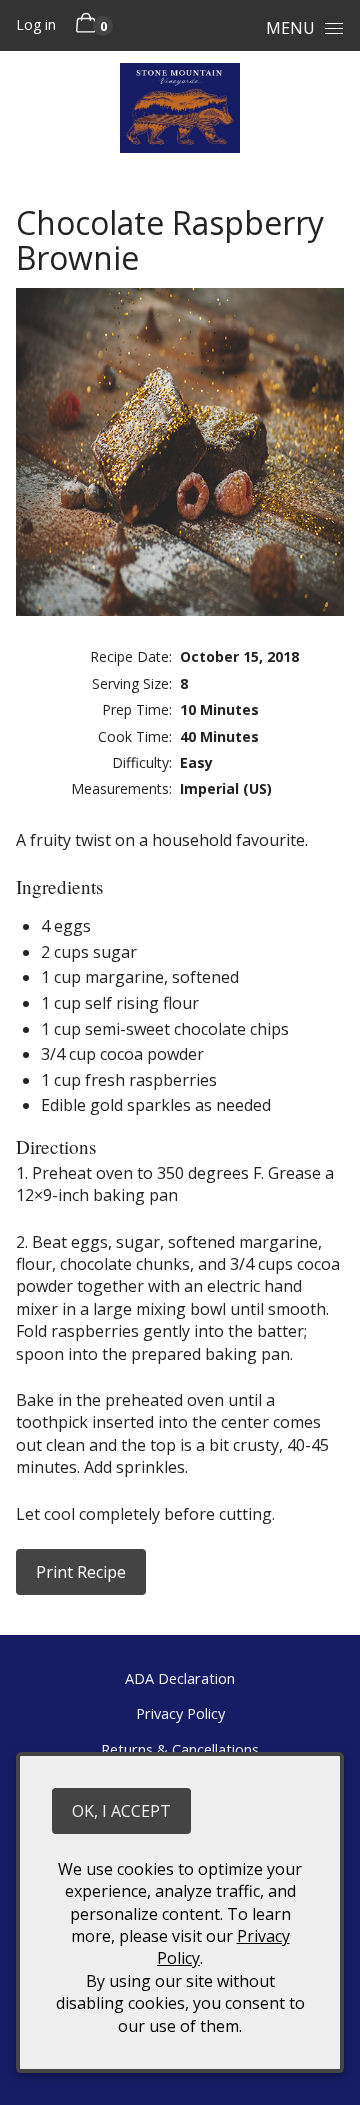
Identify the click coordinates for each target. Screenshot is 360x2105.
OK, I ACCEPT (121, 1811)
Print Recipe (81, 1572)
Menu (290, 28)
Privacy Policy (180, 1713)
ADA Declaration (180, 1678)
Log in (36, 24)
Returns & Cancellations (180, 1749)
